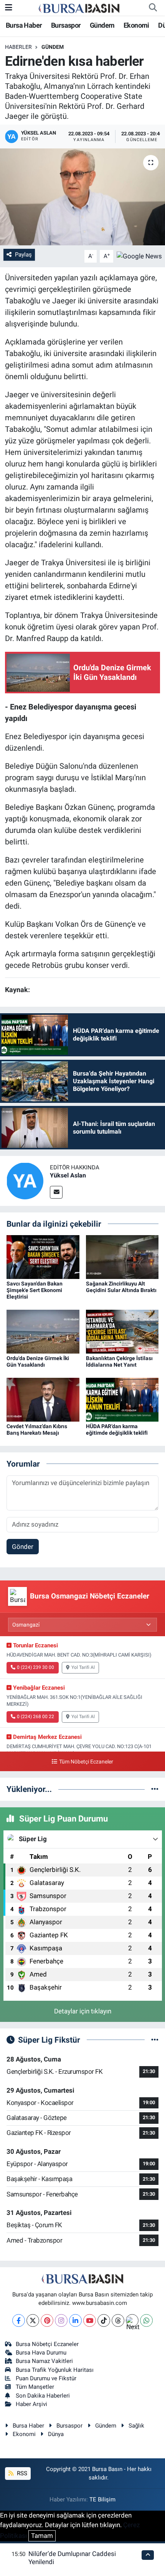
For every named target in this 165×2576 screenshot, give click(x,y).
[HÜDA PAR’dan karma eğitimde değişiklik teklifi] (122, 1399)
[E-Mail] (56, 1192)
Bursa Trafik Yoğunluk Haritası (55, 2370)
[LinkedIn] (75, 2320)
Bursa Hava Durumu (41, 2353)
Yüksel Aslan (68, 1175)
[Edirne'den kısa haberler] (82, 197)
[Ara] (153, 8)
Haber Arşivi (31, 2404)
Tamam (42, 2536)
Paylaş (23, 255)
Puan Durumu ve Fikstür (46, 2378)
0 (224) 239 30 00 (35, 1667)
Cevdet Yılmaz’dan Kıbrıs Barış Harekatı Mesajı (37, 1430)
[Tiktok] (104, 2320)
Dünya (56, 2434)
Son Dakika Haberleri (43, 2396)
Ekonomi (136, 25)
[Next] (132, 2320)
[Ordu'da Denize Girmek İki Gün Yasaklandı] (43, 1331)
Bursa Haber (24, 25)
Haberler (18, 47)
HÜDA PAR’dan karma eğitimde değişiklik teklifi (117, 1430)
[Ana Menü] (9, 7)
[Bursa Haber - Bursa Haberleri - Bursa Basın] (79, 8)
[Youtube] (90, 2320)
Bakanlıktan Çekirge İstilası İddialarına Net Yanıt (119, 1361)
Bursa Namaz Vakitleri (44, 2361)
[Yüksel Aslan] (25, 1180)
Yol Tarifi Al (83, 1667)
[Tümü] (155, 1789)
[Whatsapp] (146, 2320)
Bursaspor (66, 25)
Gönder (23, 1547)
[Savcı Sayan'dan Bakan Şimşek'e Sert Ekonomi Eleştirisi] (43, 1257)
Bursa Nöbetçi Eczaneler (47, 2344)
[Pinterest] (47, 2320)
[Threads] (118, 2320)
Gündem (102, 25)
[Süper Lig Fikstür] (155, 2040)
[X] (33, 2320)
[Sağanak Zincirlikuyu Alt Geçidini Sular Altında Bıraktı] (122, 1257)
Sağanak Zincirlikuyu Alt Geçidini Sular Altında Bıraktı (121, 1287)
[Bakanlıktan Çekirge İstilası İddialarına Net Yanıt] (122, 1331)
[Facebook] (19, 2320)
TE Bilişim (102, 2499)
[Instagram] (61, 2320)
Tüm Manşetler (35, 2387)
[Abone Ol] (139, 256)
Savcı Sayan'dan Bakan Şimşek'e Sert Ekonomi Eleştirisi (35, 1290)
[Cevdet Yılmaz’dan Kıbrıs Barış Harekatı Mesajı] (43, 1399)
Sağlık (136, 2426)
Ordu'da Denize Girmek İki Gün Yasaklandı (38, 1361)
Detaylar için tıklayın (83, 2011)
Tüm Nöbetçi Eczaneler (86, 1762)
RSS (21, 2473)
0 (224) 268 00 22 (35, 1717)
